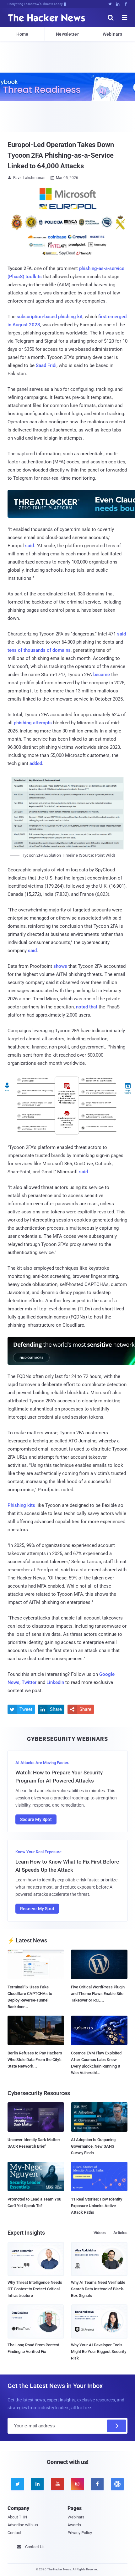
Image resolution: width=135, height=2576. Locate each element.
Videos (100, 2233)
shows (60, 966)
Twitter (29, 1682)
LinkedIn (55, 1682)
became (102, 675)
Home (22, 34)
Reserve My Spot (37, 1909)
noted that (87, 1007)
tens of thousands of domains (39, 650)
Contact (14, 2533)
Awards (74, 2525)
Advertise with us (23, 2525)
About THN (17, 2517)
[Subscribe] (116, 2426)
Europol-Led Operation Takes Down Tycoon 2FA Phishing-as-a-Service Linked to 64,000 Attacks (61, 155)
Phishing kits (21, 1505)
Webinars (112, 34)
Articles (120, 2233)
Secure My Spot (36, 1819)
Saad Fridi (46, 365)
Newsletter (67, 34)
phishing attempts (33, 723)
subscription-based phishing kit (50, 317)
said (30, 546)
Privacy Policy (80, 2533)
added (36, 763)
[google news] (117, 2484)
